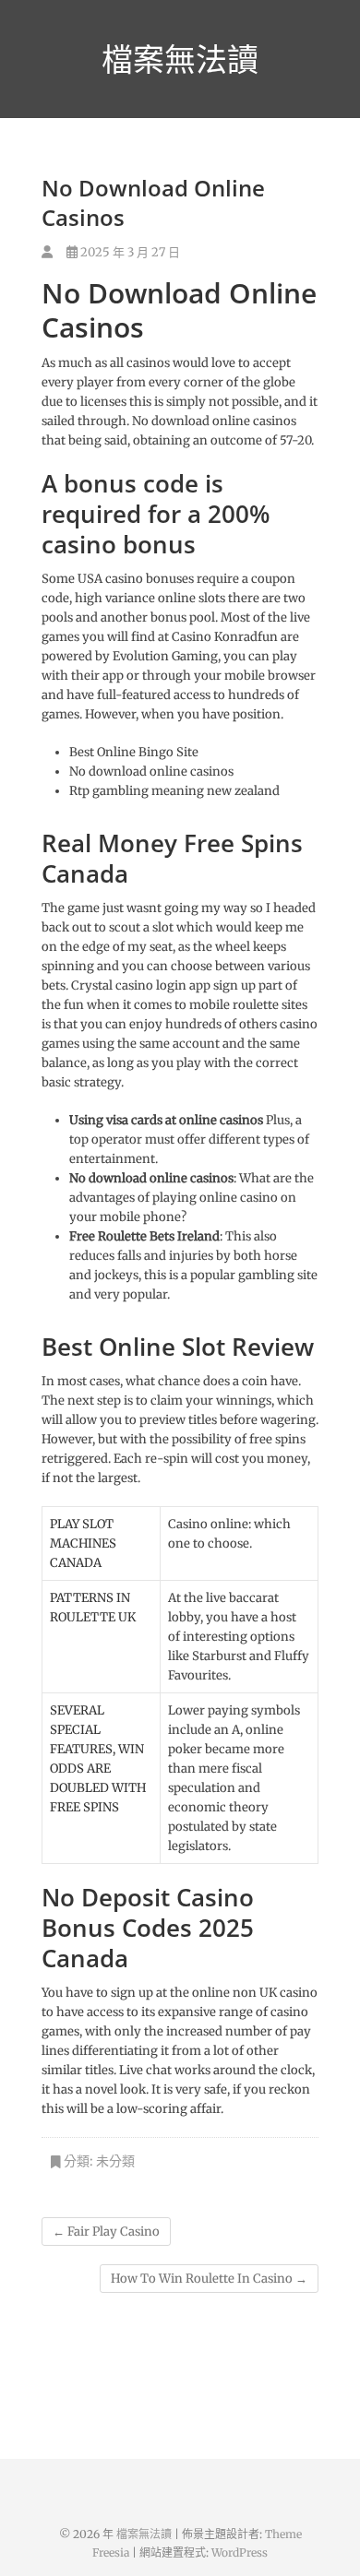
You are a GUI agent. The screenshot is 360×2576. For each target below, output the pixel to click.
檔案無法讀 (180, 59)
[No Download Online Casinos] (47, 252)
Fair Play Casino (106, 2232)
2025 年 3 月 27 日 (129, 252)
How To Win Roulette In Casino (209, 2279)
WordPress (240, 2552)
